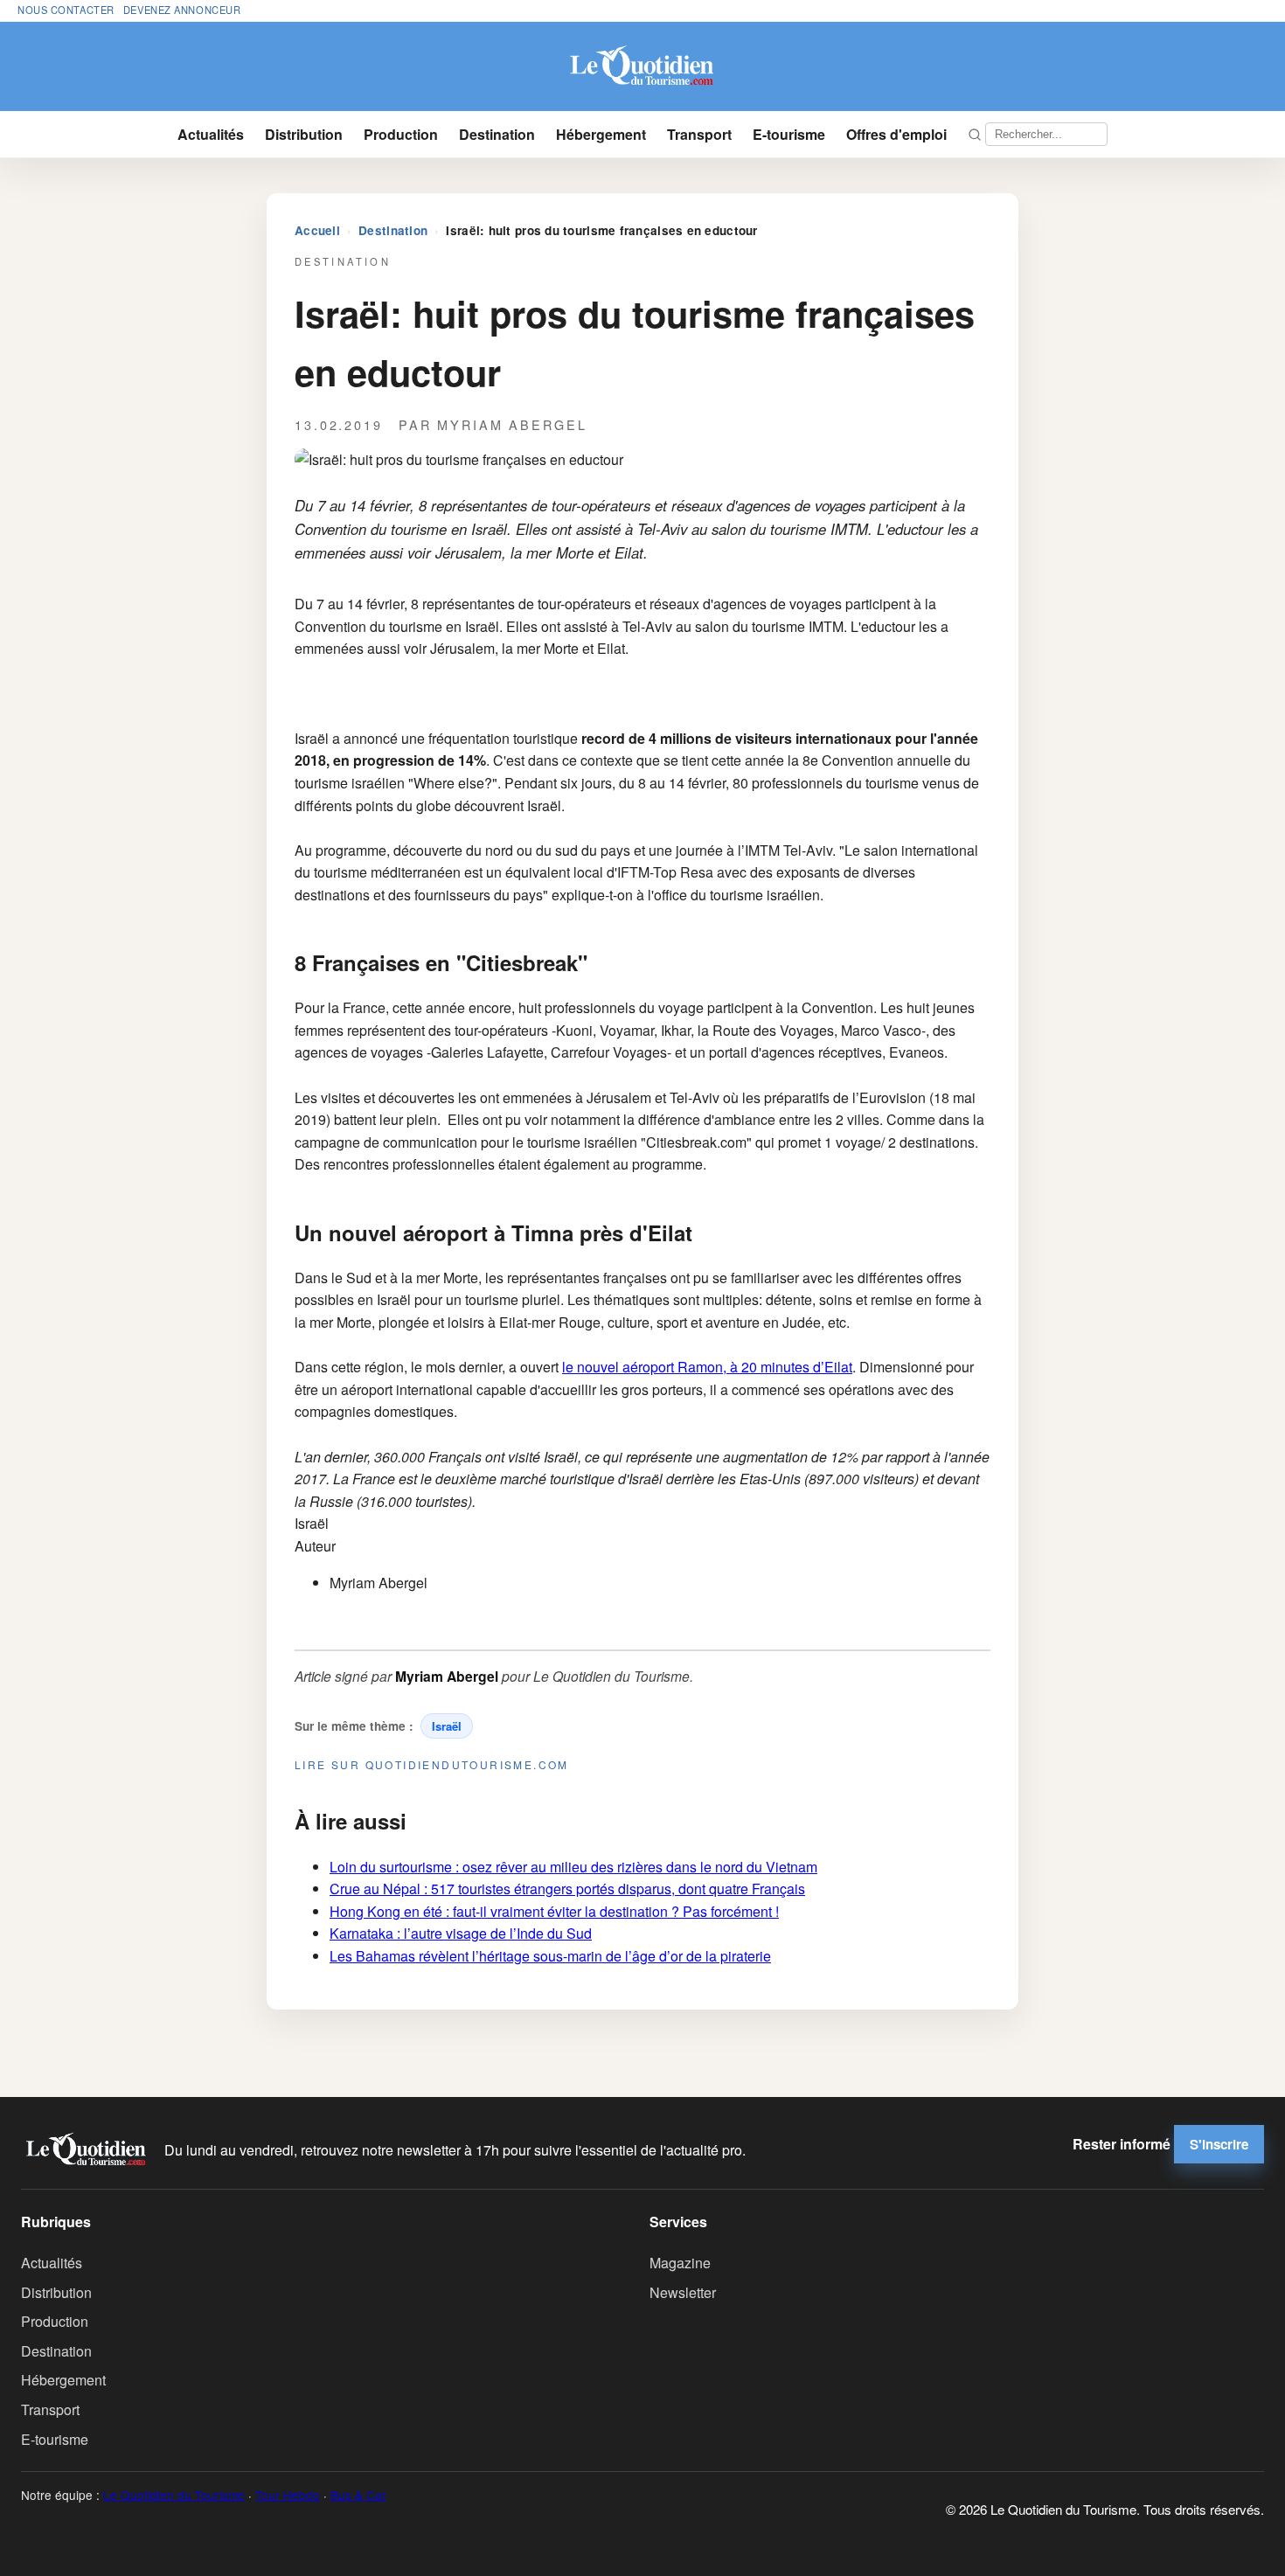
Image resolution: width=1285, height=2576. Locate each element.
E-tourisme (789, 134)
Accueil (317, 230)
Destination (497, 134)
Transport (699, 134)
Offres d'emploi (896, 134)
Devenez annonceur (182, 10)
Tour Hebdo (288, 2495)
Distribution (304, 134)
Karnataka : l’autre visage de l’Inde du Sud (461, 1933)
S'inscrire (1219, 2144)
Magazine (680, 2263)
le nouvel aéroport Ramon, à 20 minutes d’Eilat (707, 1367)
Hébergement (601, 134)
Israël (447, 1726)
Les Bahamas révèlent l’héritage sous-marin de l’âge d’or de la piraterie (550, 1956)
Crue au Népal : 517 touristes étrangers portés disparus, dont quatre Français (567, 1889)
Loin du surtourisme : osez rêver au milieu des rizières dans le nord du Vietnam (573, 1867)
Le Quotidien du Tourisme (174, 2495)
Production (401, 134)
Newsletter (683, 2292)
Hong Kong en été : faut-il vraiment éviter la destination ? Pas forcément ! (554, 1911)
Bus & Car (358, 2495)
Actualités (211, 134)
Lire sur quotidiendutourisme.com (432, 1764)
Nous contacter (66, 10)
